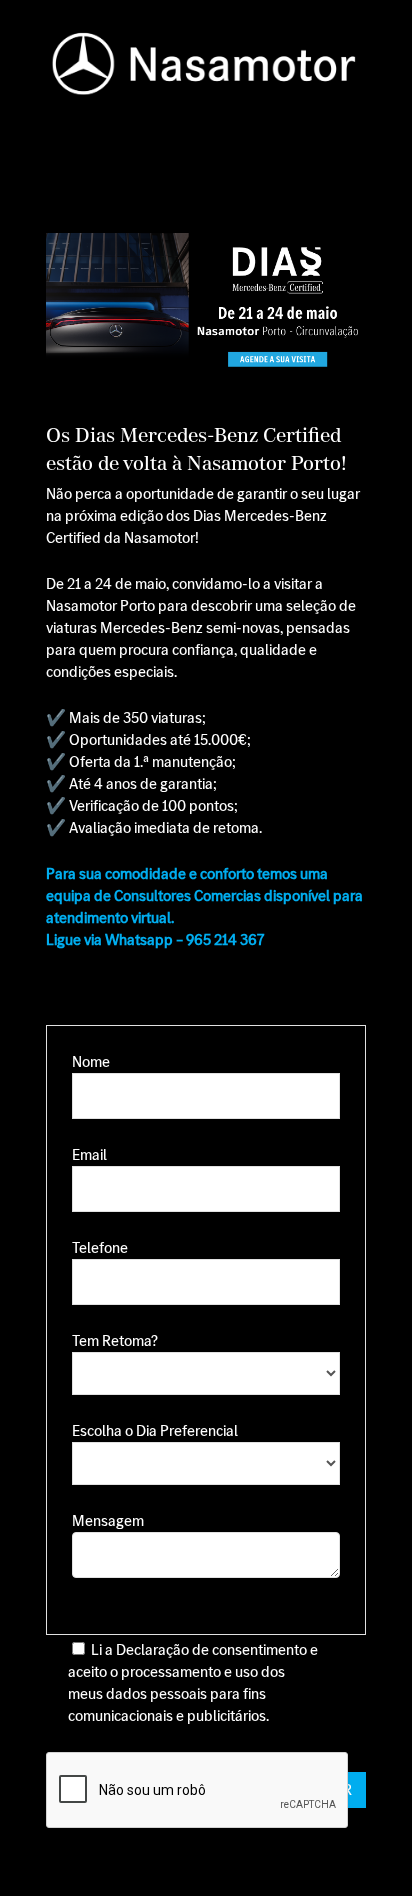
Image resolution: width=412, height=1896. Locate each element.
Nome (91, 1061)
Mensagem (108, 1520)
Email (89, 1154)
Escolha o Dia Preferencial (155, 1430)
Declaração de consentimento (211, 1649)
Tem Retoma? (115, 1340)
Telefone (100, 1247)
